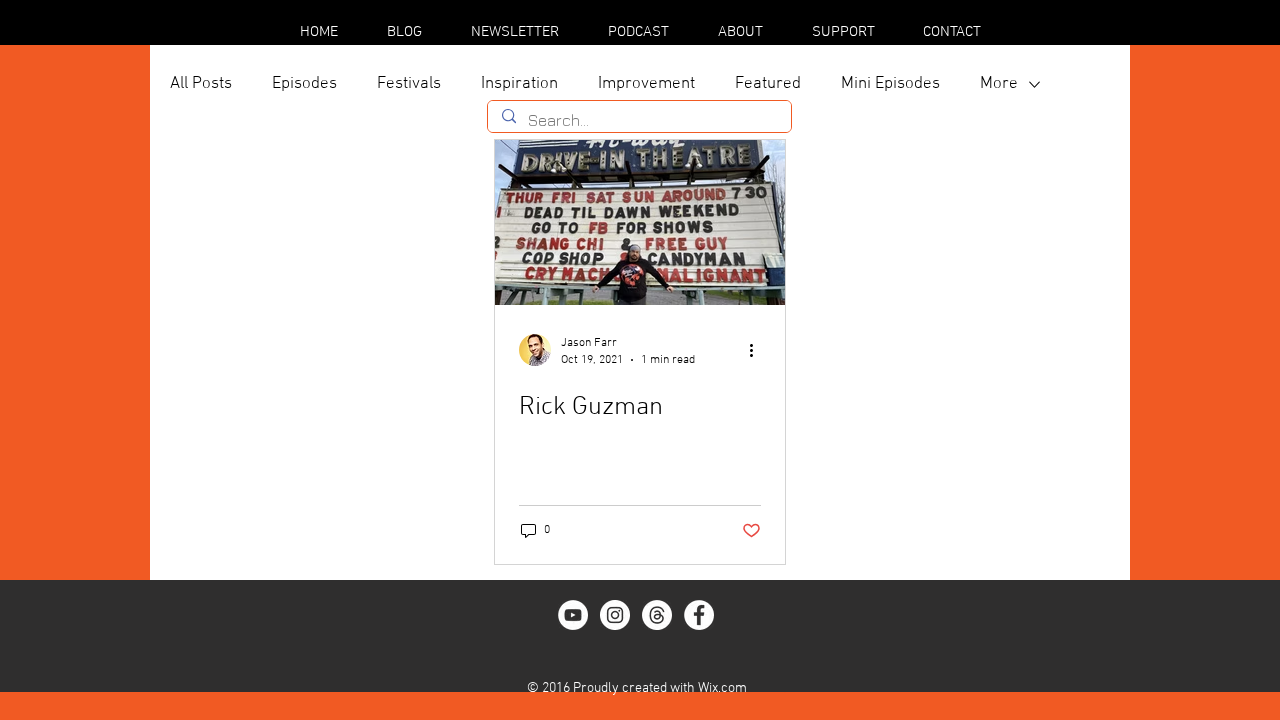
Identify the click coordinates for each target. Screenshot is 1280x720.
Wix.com (722, 688)
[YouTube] (573, 615)
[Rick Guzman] (640, 222)
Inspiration (519, 84)
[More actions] (758, 350)
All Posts (201, 84)
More (999, 84)
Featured (768, 84)
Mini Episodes (890, 84)
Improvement (646, 84)
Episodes (304, 84)
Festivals (409, 84)
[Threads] (657, 615)
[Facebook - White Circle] (699, 615)
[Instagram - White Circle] (615, 615)
